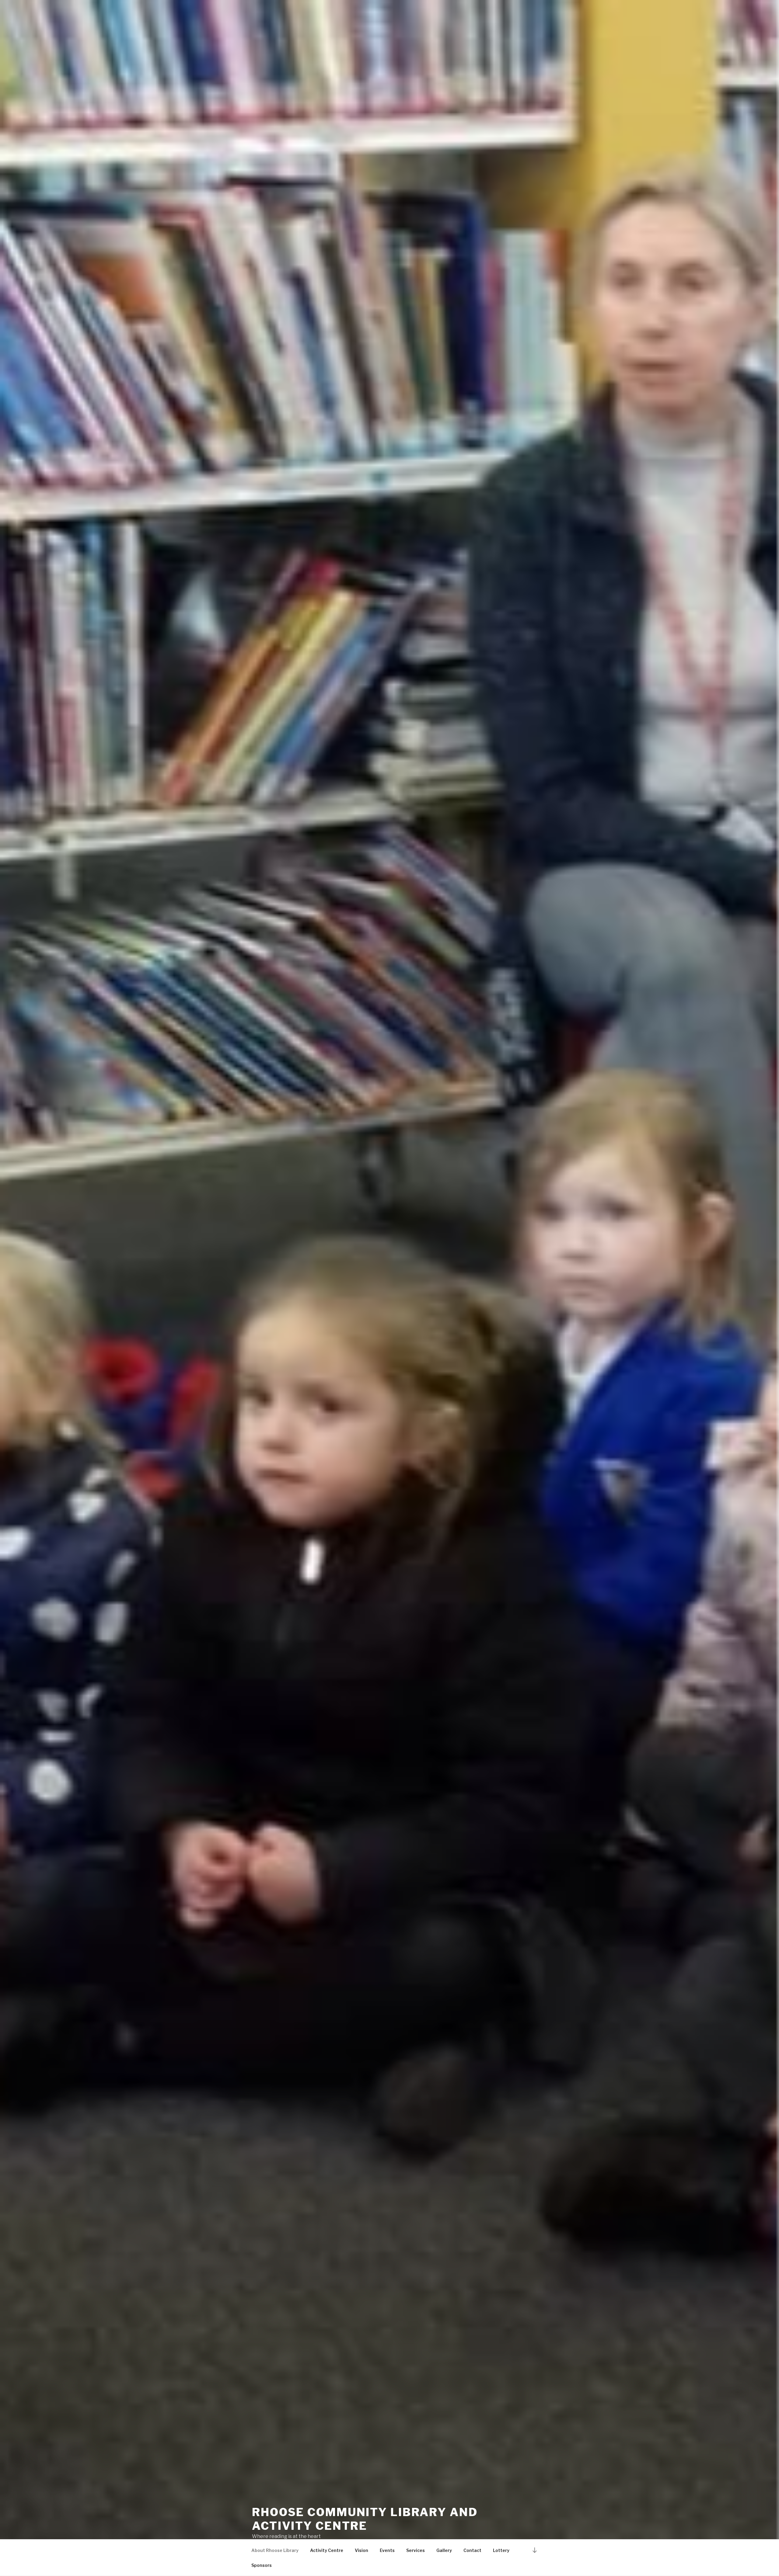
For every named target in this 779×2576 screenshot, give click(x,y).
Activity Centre (327, 2550)
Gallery (444, 2550)
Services (416, 2550)
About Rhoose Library (275, 2550)
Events (387, 2550)
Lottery (501, 2550)
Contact (472, 2550)
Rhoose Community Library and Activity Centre (365, 2519)
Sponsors (262, 2565)
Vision (362, 2550)
